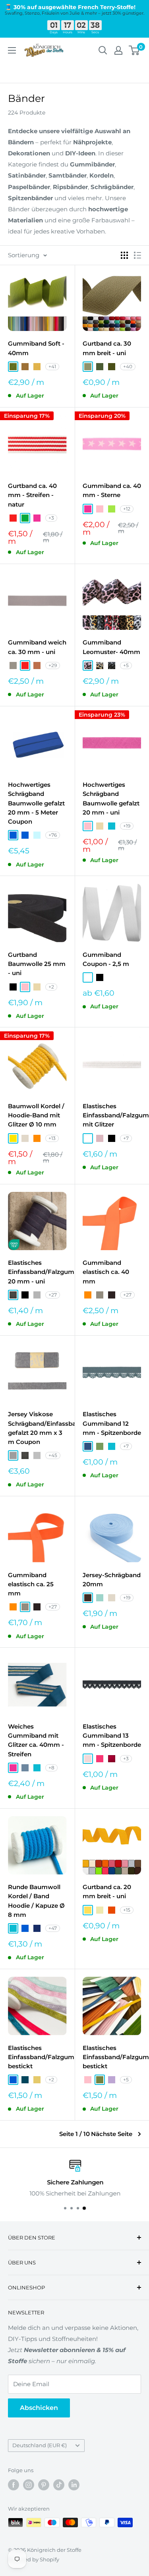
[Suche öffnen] (103, 50)
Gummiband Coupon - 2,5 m (106, 959)
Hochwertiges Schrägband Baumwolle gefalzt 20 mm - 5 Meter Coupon (36, 803)
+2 (51, 987)
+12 (127, 509)
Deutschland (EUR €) (40, 2445)
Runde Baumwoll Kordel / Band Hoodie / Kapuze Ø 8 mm (36, 1901)
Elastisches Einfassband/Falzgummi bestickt (37, 2057)
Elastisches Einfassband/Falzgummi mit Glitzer (112, 1115)
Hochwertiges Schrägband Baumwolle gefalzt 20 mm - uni (111, 798)
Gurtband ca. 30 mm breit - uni (107, 348)
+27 (53, 1295)
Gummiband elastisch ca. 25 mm (31, 1584)
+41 (52, 366)
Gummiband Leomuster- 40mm (111, 647)
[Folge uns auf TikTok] (59, 2485)
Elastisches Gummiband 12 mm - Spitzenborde (112, 1423)
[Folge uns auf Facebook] (14, 2485)
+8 (51, 1768)
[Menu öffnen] (12, 50)
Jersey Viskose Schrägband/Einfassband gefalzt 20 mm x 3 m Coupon (37, 1428)
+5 (126, 665)
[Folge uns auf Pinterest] (44, 2485)
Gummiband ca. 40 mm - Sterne (112, 490)
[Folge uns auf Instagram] (29, 2485)
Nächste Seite (112, 2134)
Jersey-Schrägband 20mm (112, 1580)
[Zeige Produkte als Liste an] (137, 255)
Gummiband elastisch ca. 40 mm (106, 1272)
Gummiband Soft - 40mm (36, 348)
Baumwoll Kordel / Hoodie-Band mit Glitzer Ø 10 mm (36, 1115)
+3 (51, 518)
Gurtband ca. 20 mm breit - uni (107, 1891)
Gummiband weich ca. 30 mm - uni (37, 647)
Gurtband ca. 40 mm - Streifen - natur (32, 495)
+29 (53, 665)
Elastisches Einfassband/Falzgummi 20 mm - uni (37, 1272)
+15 (127, 1910)
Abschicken (39, 2408)
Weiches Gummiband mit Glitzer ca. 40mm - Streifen (36, 1740)
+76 (53, 835)
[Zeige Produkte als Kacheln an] (124, 255)
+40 (128, 366)
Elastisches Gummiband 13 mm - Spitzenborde (112, 1736)
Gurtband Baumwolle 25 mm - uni (37, 964)
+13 (52, 1138)
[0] (134, 50)
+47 (53, 1928)
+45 (53, 1455)
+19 (127, 826)
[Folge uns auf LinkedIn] (74, 2485)
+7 (126, 1138)
